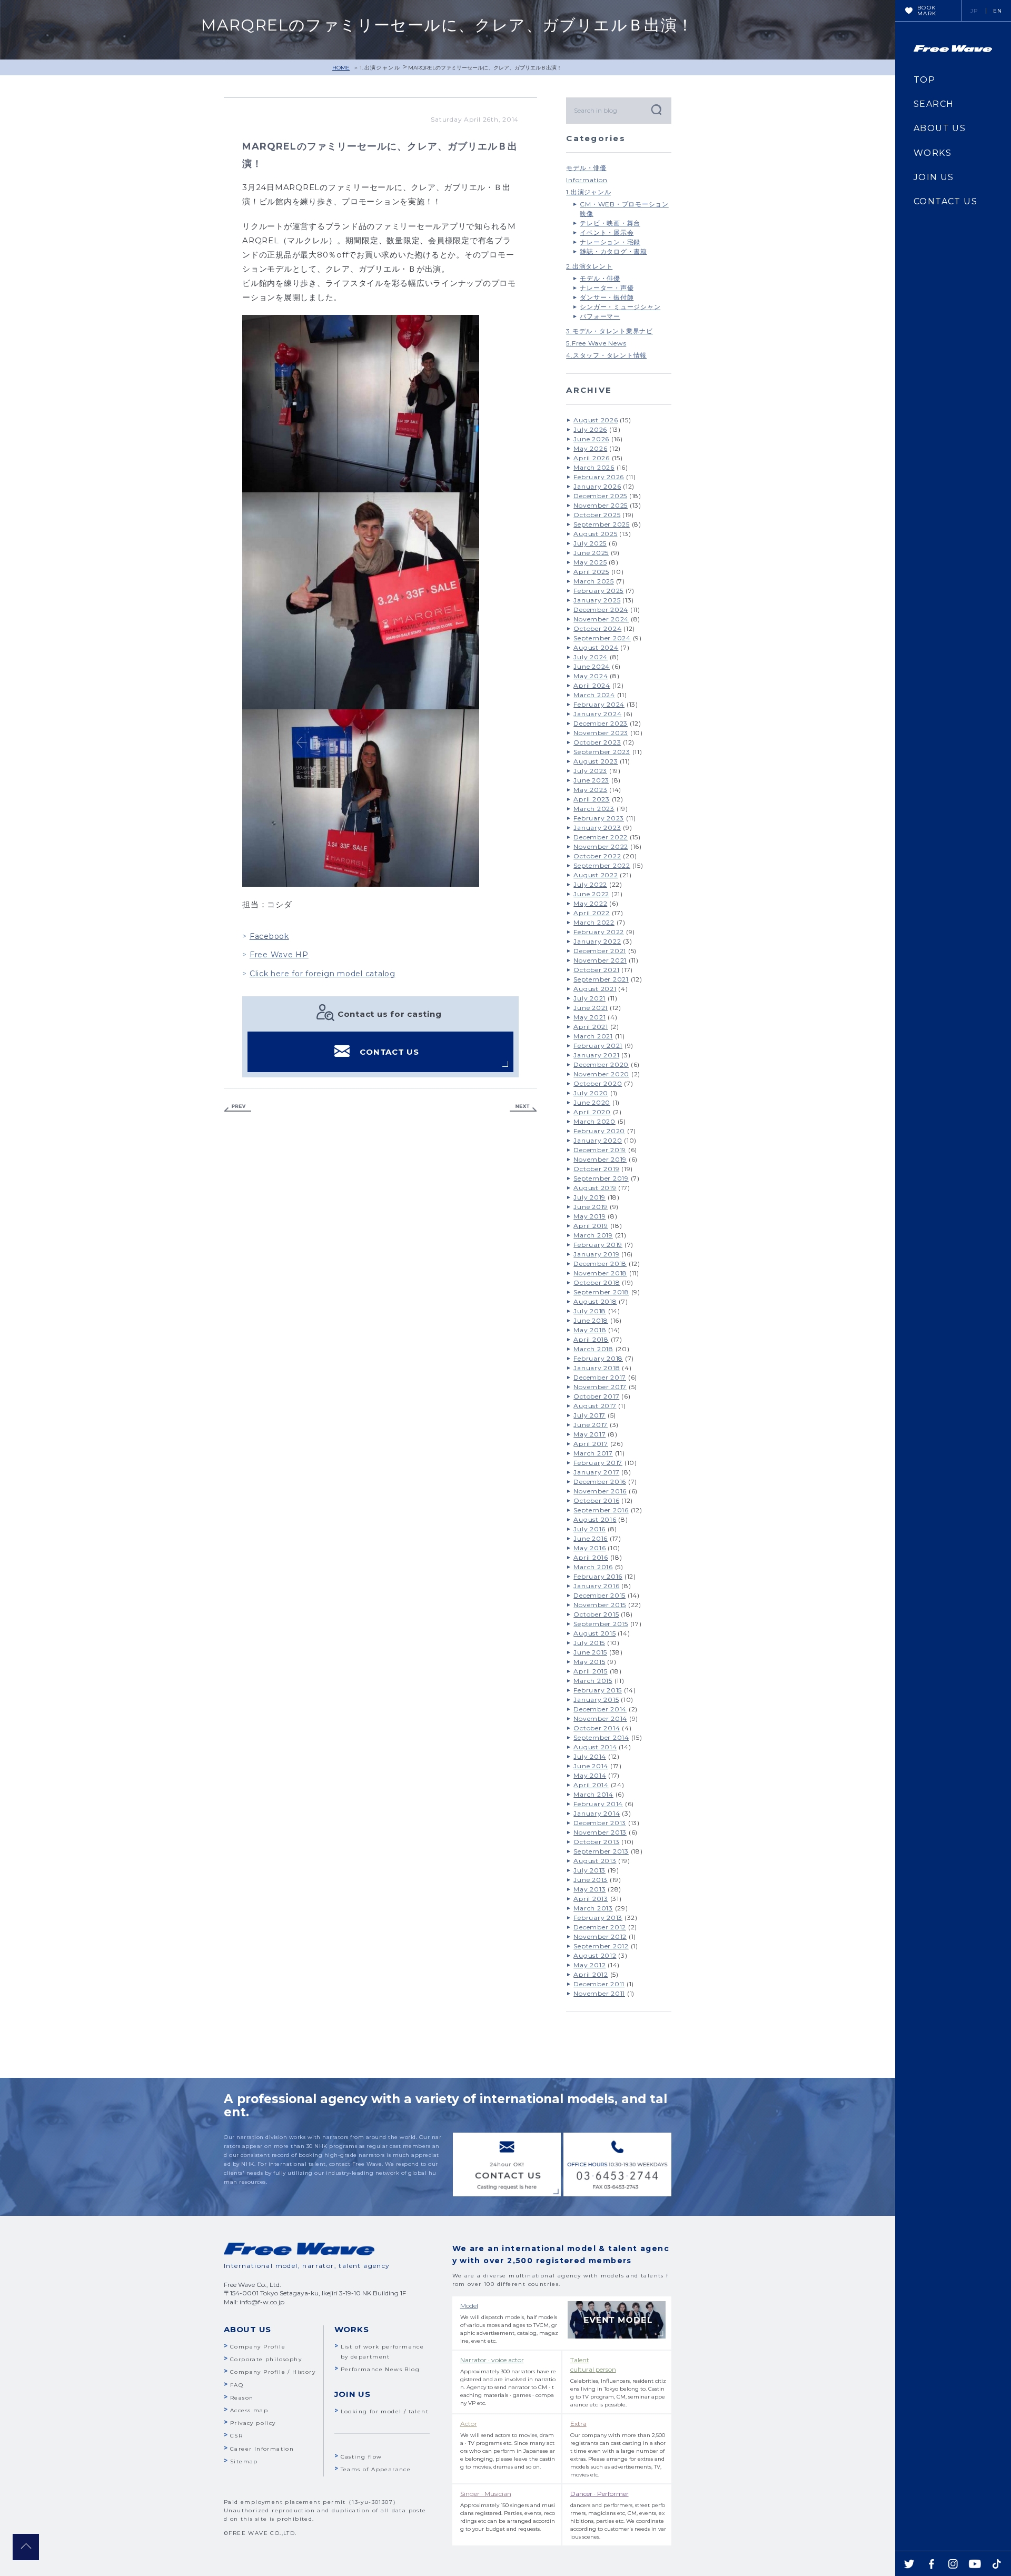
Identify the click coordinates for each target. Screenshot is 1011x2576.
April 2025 (591, 572)
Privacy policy (253, 2423)
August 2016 (595, 1519)
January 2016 (596, 1586)
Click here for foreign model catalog (323, 974)
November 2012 (600, 1936)
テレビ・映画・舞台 (610, 223)
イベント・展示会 (607, 232)
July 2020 (591, 1093)
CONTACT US (389, 1052)
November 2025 (601, 505)
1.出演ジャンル (380, 68)
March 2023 (594, 809)
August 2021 (595, 989)
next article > (523, 1108)
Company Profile (258, 2347)
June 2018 (591, 1320)
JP (974, 11)
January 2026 (597, 486)
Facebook (269, 936)
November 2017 (600, 1387)
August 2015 (594, 1633)
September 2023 (602, 752)
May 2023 (590, 790)
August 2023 (596, 761)
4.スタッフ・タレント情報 (606, 355)
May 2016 (589, 1548)
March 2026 (594, 467)
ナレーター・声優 (607, 288)
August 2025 (595, 534)
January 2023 (597, 828)
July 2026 (590, 429)
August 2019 (595, 1188)
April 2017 (591, 1444)
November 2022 (601, 846)
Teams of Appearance (376, 2469)
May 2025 (590, 562)
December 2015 (599, 1595)
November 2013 (600, 1832)
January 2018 (597, 1368)
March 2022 (594, 922)
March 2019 (593, 1235)
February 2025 (598, 591)
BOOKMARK (927, 11)
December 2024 (601, 610)
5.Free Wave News (596, 343)
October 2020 (598, 1083)
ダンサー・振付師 (607, 297)
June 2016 (591, 1538)
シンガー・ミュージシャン (620, 307)
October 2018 (597, 1282)
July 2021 (589, 998)
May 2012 (589, 1965)
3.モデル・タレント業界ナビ (609, 331)
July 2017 (589, 1415)
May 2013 (589, 1889)
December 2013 (600, 1823)
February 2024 (599, 704)
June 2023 (591, 780)
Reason (242, 2398)
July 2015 (589, 1643)
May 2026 (590, 448)
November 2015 (600, 1605)
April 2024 (592, 685)
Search (656, 109)
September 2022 (602, 865)
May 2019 (589, 1216)
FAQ (237, 2385)
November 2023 (601, 733)
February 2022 (599, 932)
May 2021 (589, 1017)
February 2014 (598, 1804)
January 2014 (597, 1813)
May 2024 (591, 676)
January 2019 (596, 1254)
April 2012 (591, 1974)
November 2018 (600, 1273)
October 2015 (596, 1614)
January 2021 (596, 1055)
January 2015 (596, 1700)
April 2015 (591, 1671)
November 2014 (600, 1718)
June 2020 (592, 1102)
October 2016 (596, 1500)
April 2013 (591, 1899)
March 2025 (594, 581)
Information (587, 180)
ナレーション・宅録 (610, 242)
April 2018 (591, 1339)
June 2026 (591, 439)
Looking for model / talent (385, 2411)
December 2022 (601, 837)
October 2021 (596, 970)
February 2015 (598, 1690)
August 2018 (595, 1301)
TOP (924, 80)
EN (998, 11)
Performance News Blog (380, 2369)
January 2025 (597, 600)
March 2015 (593, 1681)
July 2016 (589, 1529)
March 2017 (593, 1453)
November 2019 (600, 1159)
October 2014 (597, 1728)
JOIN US (934, 177)
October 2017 (596, 1396)
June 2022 (591, 894)
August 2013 (595, 1861)
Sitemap (244, 2461)
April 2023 (592, 799)
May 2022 (590, 903)
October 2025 (597, 515)
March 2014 (593, 1794)
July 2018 (590, 1311)
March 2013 (593, 1908)
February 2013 (598, 1918)
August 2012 (595, 1955)
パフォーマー (600, 316)
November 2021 (600, 960)
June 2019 (591, 1207)
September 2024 (602, 638)
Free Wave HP (279, 955)
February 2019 (598, 1245)
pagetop (26, 2547)
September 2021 (601, 979)
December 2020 (601, 1064)
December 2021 (600, 951)
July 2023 (590, 771)
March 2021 (593, 1036)
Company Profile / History (273, 2372)
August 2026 (596, 420)
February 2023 (599, 818)
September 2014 (601, 1737)
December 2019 (600, 1150)
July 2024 (591, 657)
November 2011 (599, 1993)
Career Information (262, 2449)
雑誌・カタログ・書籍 (613, 251)
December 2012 (600, 1927)
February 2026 (599, 477)
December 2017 (600, 1377)
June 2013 (591, 1880)
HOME (341, 68)
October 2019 (596, 1169)
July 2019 (589, 1197)
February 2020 (599, 1131)
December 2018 (600, 1264)
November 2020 (601, 1074)
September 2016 (601, 1510)
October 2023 (597, 742)
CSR (236, 2436)
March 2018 (593, 1349)
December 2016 (600, 1482)
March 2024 (594, 695)
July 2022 (590, 884)
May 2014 (590, 1775)
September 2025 (602, 524)
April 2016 (591, 1557)
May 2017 (589, 1434)
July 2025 (590, 543)
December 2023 (601, 723)
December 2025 (600, 496)
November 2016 (600, 1491)
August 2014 (595, 1747)
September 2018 (601, 1292)
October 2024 (597, 628)
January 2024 (597, 714)
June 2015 (590, 1652)
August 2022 (596, 875)
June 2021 (591, 1008)
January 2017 (596, 1472)
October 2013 (596, 1842)
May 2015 (589, 1662)
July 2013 (589, 1870)
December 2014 (600, 1709)
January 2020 (598, 1140)
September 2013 (601, 1851)
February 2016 (598, 1576)
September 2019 (601, 1178)
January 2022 (597, 941)
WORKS (933, 153)
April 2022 (592, 913)
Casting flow (361, 2457)
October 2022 (597, 856)
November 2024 (601, 619)
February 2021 (598, 1046)
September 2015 (601, 1624)
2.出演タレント (589, 266)
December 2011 (599, 1984)
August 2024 (596, 647)
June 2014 (591, 1766)
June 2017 (591, 1425)
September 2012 (601, 1946)
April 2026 (592, 458)
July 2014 (590, 1756)
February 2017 (598, 1463)
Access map (249, 2410)
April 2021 (591, 1027)
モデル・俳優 (586, 168)
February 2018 (598, 1358)
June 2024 (592, 666)
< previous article (237, 1108)
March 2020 (594, 1121)
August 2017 (595, 1406)
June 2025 (591, 553)
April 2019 (591, 1226)
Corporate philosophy (266, 2359)
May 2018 (590, 1330)
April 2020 (592, 1112)
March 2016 (593, 1567)
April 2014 (591, 1785)
